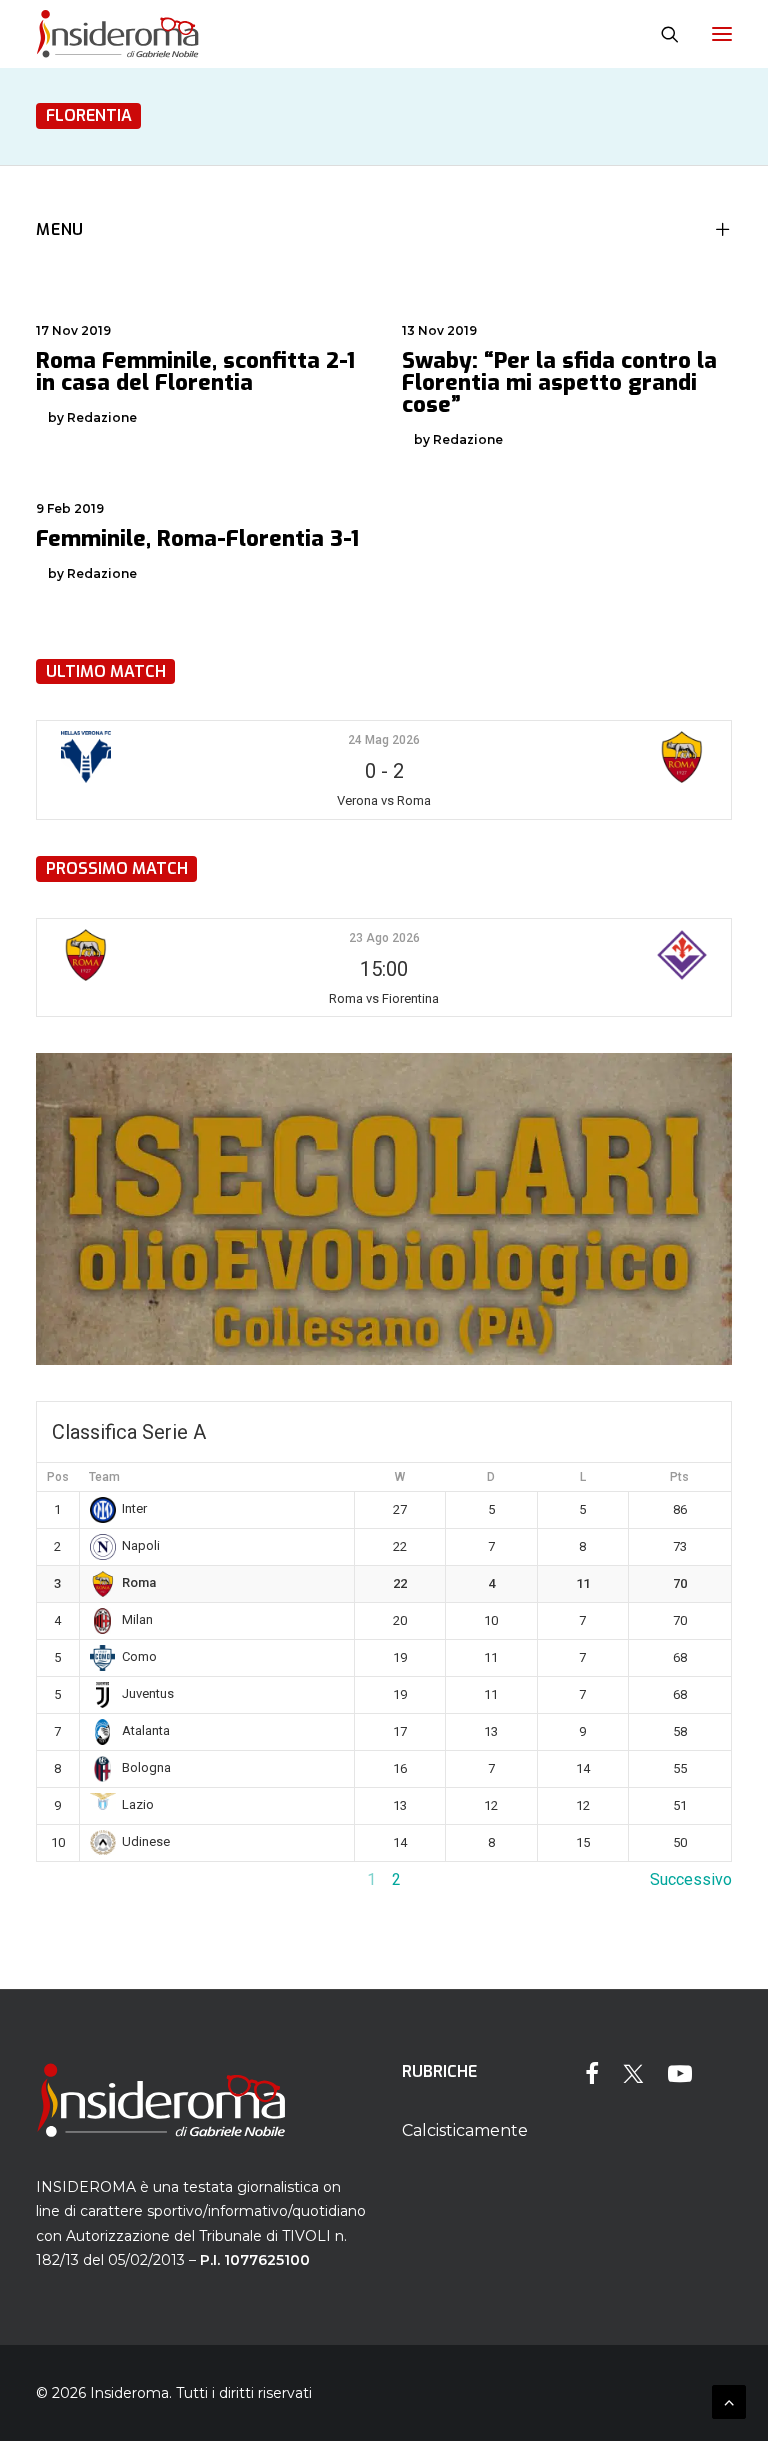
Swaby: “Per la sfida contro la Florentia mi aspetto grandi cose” (559, 382)
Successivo (691, 1879)
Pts (679, 1477)
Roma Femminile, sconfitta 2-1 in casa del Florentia (195, 371)
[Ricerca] (661, 34)
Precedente (77, 1879)
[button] (722, 34)
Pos (58, 1477)
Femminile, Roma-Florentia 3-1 (197, 538)
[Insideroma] (117, 34)
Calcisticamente (465, 2130)
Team (104, 1477)
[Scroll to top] (729, 2400)
